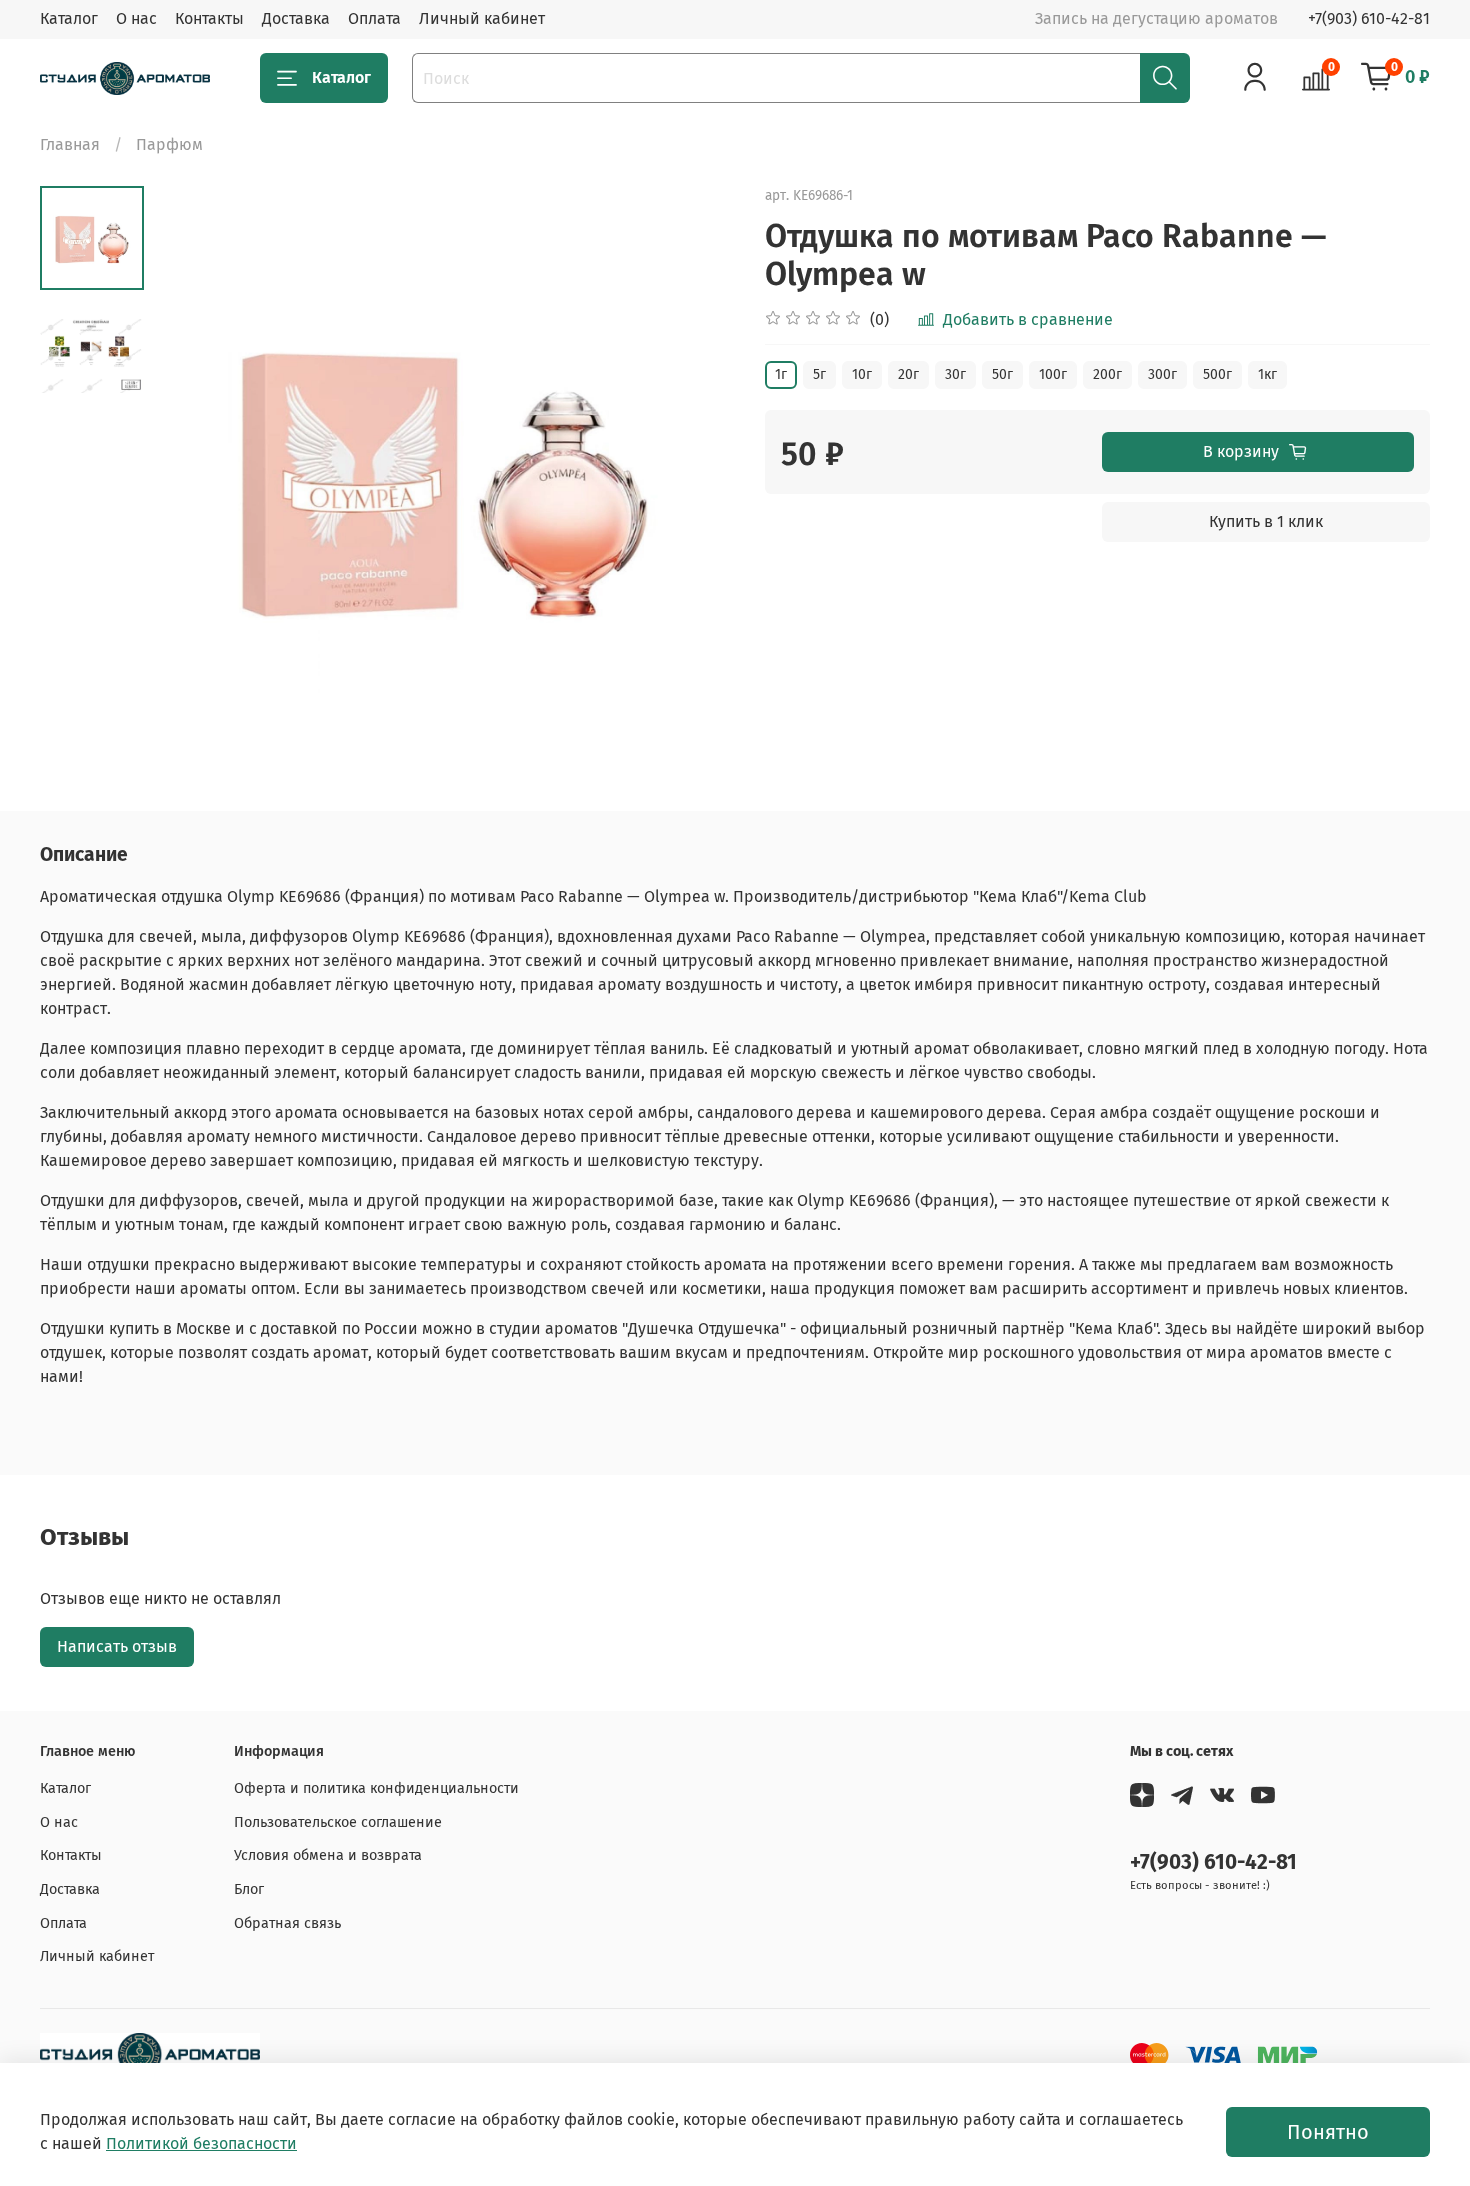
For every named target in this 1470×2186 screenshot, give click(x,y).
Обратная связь (287, 1923)
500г (1217, 374)
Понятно (1328, 2132)
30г (955, 374)
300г (1162, 374)
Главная (70, 144)
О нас (136, 18)
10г (862, 374)
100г (1053, 374)
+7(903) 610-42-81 (1369, 18)
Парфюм (169, 144)
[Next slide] (695, 477)
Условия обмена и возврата (328, 1855)
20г (908, 374)
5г (819, 374)
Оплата (374, 18)
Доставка (296, 18)
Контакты (209, 18)
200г (1107, 374)
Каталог (69, 18)
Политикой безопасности (201, 2143)
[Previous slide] (194, 477)
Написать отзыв (117, 1646)
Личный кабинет (482, 18)
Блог (249, 1889)
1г (781, 374)
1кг (1267, 374)
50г (1002, 374)
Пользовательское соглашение (338, 1822)
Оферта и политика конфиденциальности (376, 1788)
